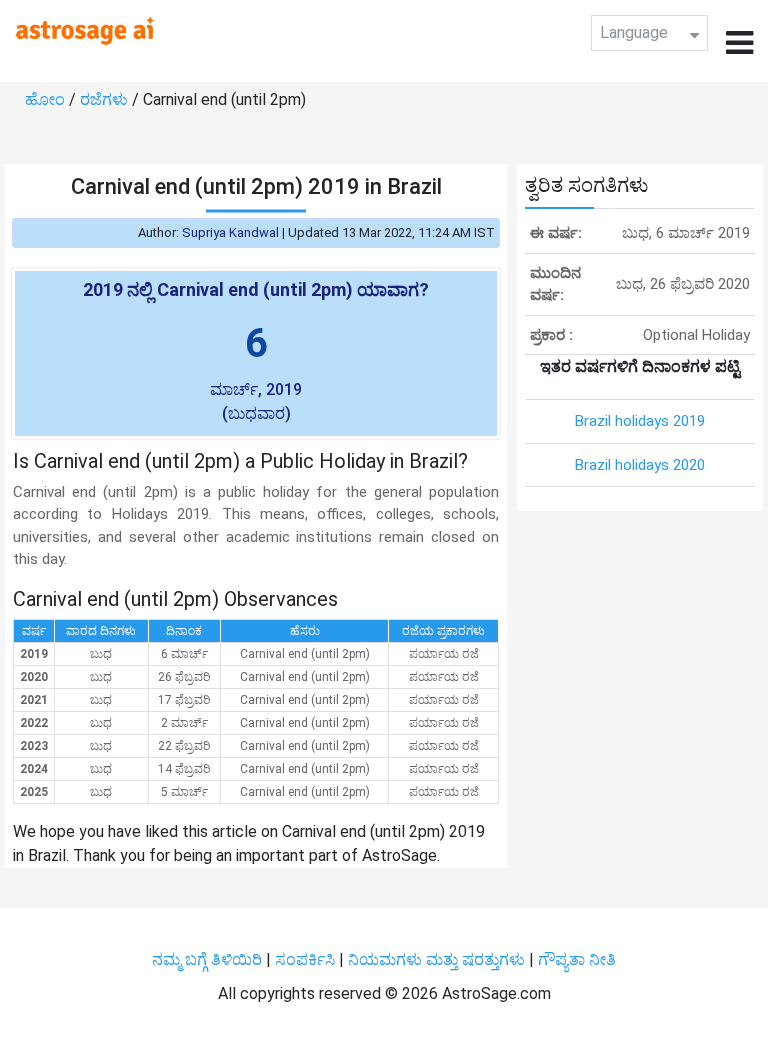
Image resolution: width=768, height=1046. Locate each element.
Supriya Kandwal (230, 232)
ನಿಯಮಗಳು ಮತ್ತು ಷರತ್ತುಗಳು (436, 959)
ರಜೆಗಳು (106, 99)
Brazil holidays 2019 (640, 421)
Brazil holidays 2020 (640, 465)
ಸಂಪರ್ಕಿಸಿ (307, 959)
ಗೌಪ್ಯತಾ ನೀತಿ (577, 959)
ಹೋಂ (47, 99)
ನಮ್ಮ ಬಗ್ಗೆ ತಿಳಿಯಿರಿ (209, 959)
